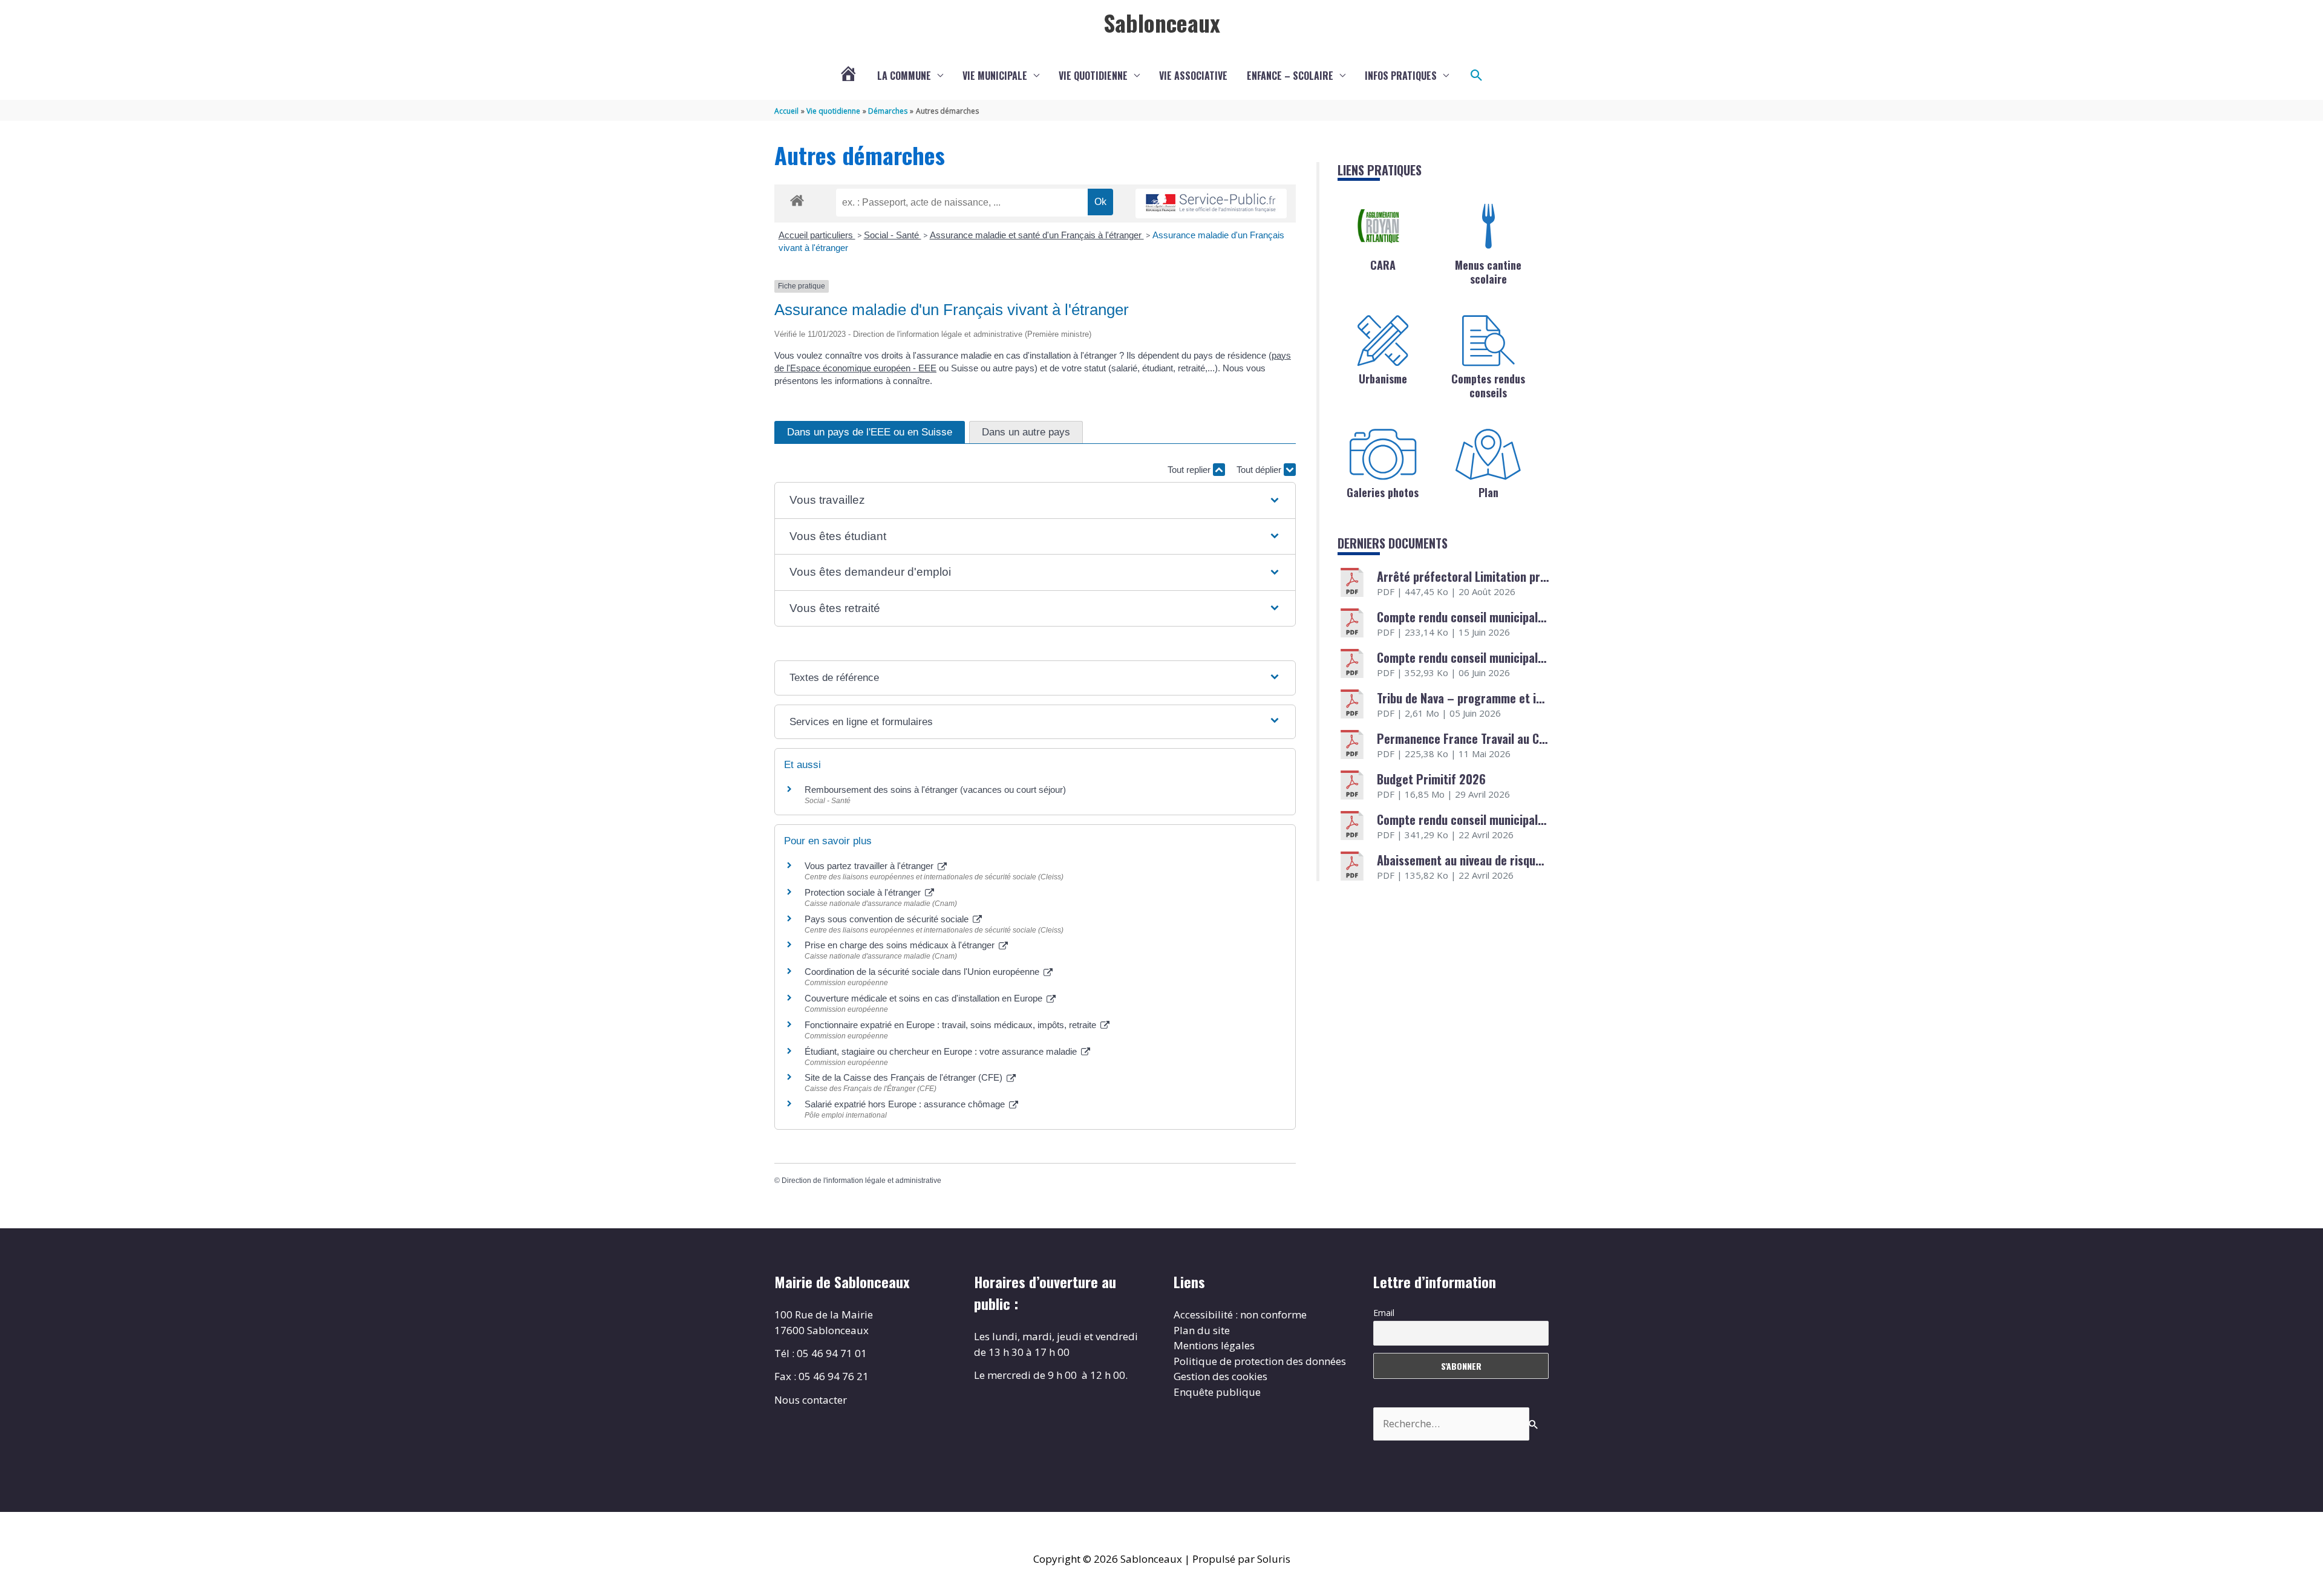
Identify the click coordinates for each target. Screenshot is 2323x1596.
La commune (904, 76)
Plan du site (1202, 1330)
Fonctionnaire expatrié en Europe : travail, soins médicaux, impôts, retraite (952, 1025)
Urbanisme (1383, 379)
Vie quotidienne (1093, 76)
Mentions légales (1214, 1345)
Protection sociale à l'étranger (864, 892)
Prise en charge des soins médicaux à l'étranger (901, 945)
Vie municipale (995, 76)
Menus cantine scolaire (1488, 272)
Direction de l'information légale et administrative (861, 1181)
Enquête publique (1217, 1392)
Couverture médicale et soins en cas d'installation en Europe (925, 998)
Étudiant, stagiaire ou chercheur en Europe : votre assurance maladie (942, 1051)
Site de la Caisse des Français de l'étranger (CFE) (905, 1077)
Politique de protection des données (1260, 1361)
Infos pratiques (1401, 76)
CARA (1383, 265)
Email (1384, 1313)
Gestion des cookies (1220, 1376)
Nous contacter (811, 1400)
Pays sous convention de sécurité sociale (888, 919)
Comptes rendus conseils (1488, 386)
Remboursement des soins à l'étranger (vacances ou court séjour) (935, 790)
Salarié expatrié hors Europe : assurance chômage (906, 1104)
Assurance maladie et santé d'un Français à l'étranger (1037, 235)
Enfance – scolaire (1290, 76)
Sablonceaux (1162, 22)
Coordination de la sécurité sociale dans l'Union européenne (923, 972)
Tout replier (1190, 470)
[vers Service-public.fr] (1211, 204)
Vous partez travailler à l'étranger (870, 866)
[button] (1477, 76)
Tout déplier (1260, 470)
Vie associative (1193, 76)
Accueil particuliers (817, 235)
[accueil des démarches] (797, 198)
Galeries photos (1383, 492)
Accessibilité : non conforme (1240, 1314)
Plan (1488, 492)
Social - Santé (893, 235)
